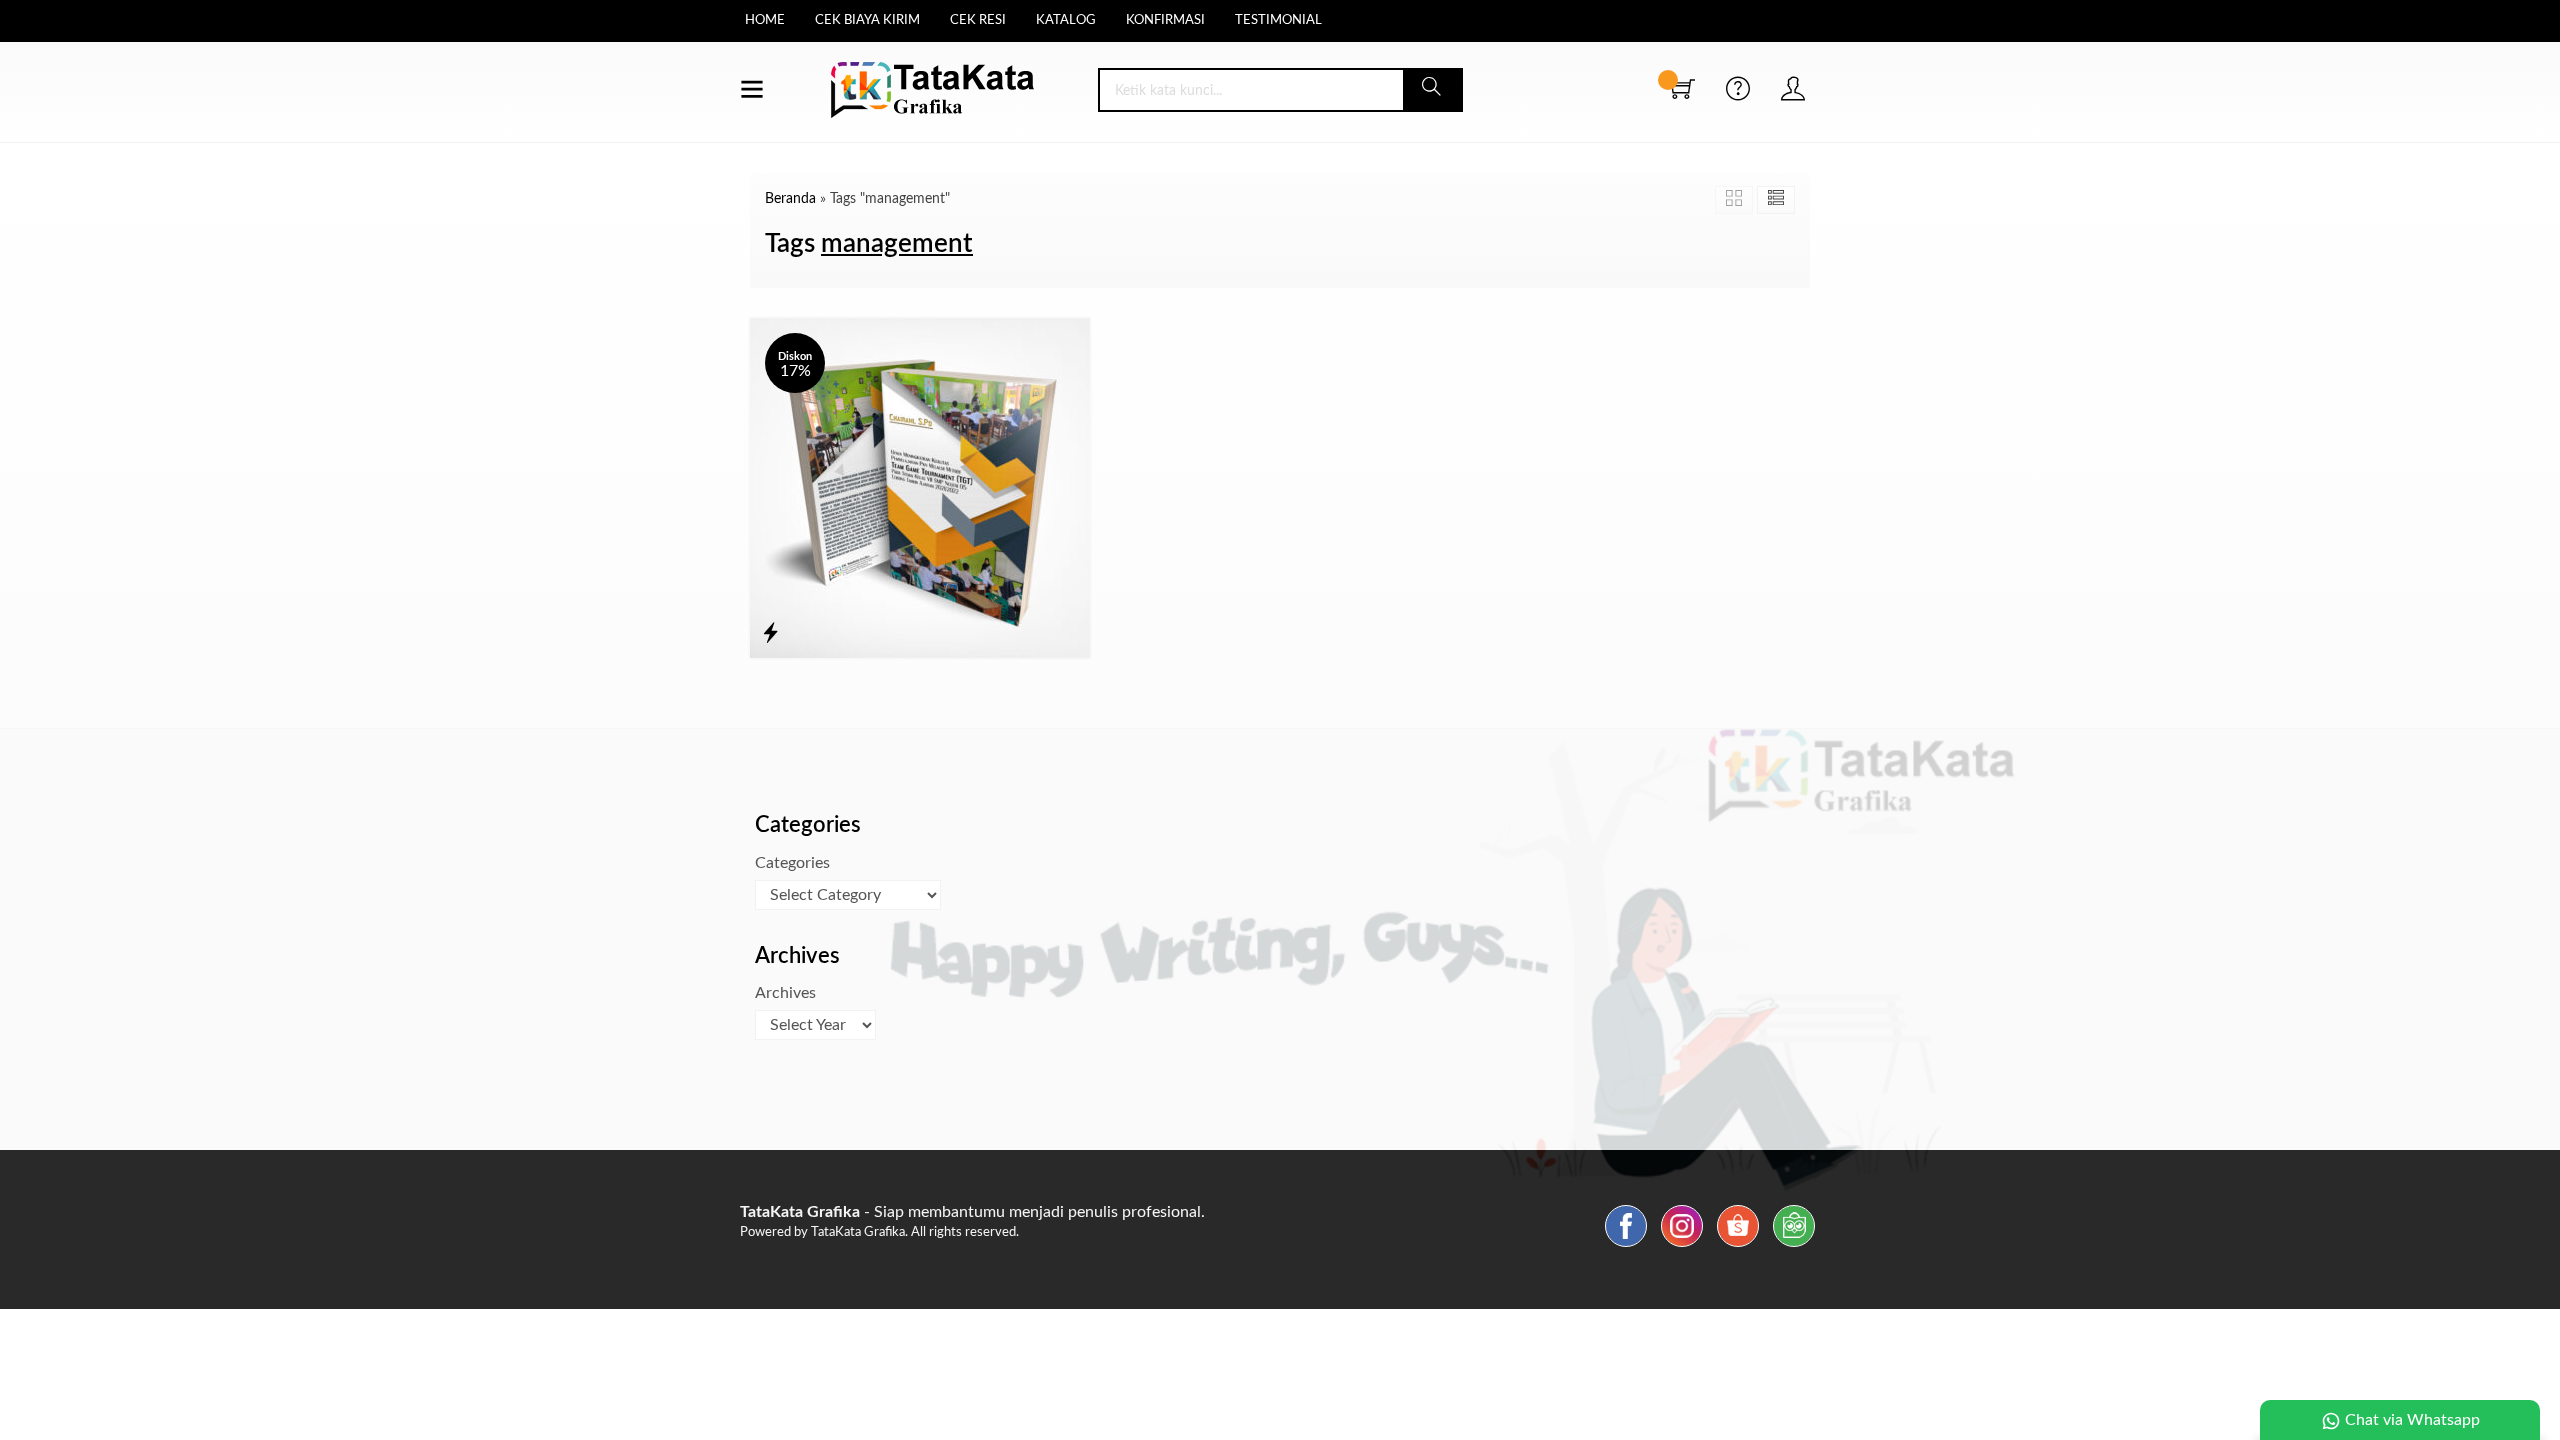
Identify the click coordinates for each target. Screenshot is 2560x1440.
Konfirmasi (1165, 20)
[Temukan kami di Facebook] (1626, 1247)
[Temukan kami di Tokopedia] (1794, 1247)
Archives (785, 993)
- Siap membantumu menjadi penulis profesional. (972, 1212)
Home (765, 20)
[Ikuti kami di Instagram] (1682, 1247)
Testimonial (1278, 20)
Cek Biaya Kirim (867, 20)
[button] (1432, 90)
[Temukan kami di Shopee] (1738, 1247)
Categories (792, 863)
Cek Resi (978, 20)
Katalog (1066, 20)
